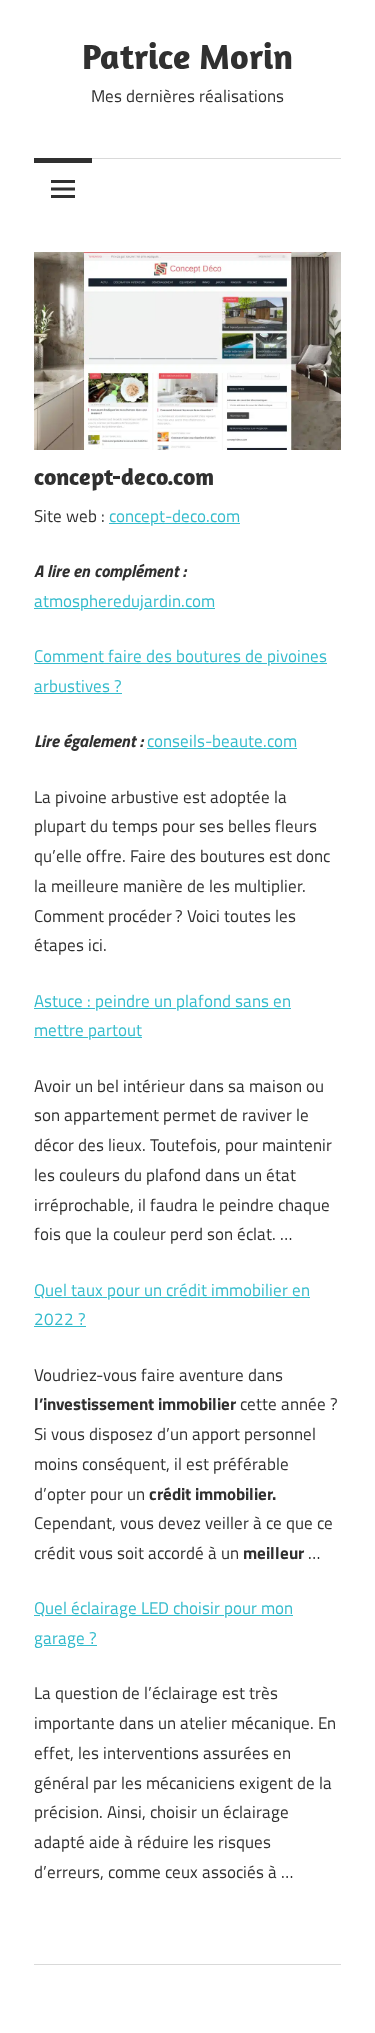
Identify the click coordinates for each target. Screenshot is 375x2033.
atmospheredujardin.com (124, 601)
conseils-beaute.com (222, 741)
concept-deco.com (174, 516)
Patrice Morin (187, 55)
